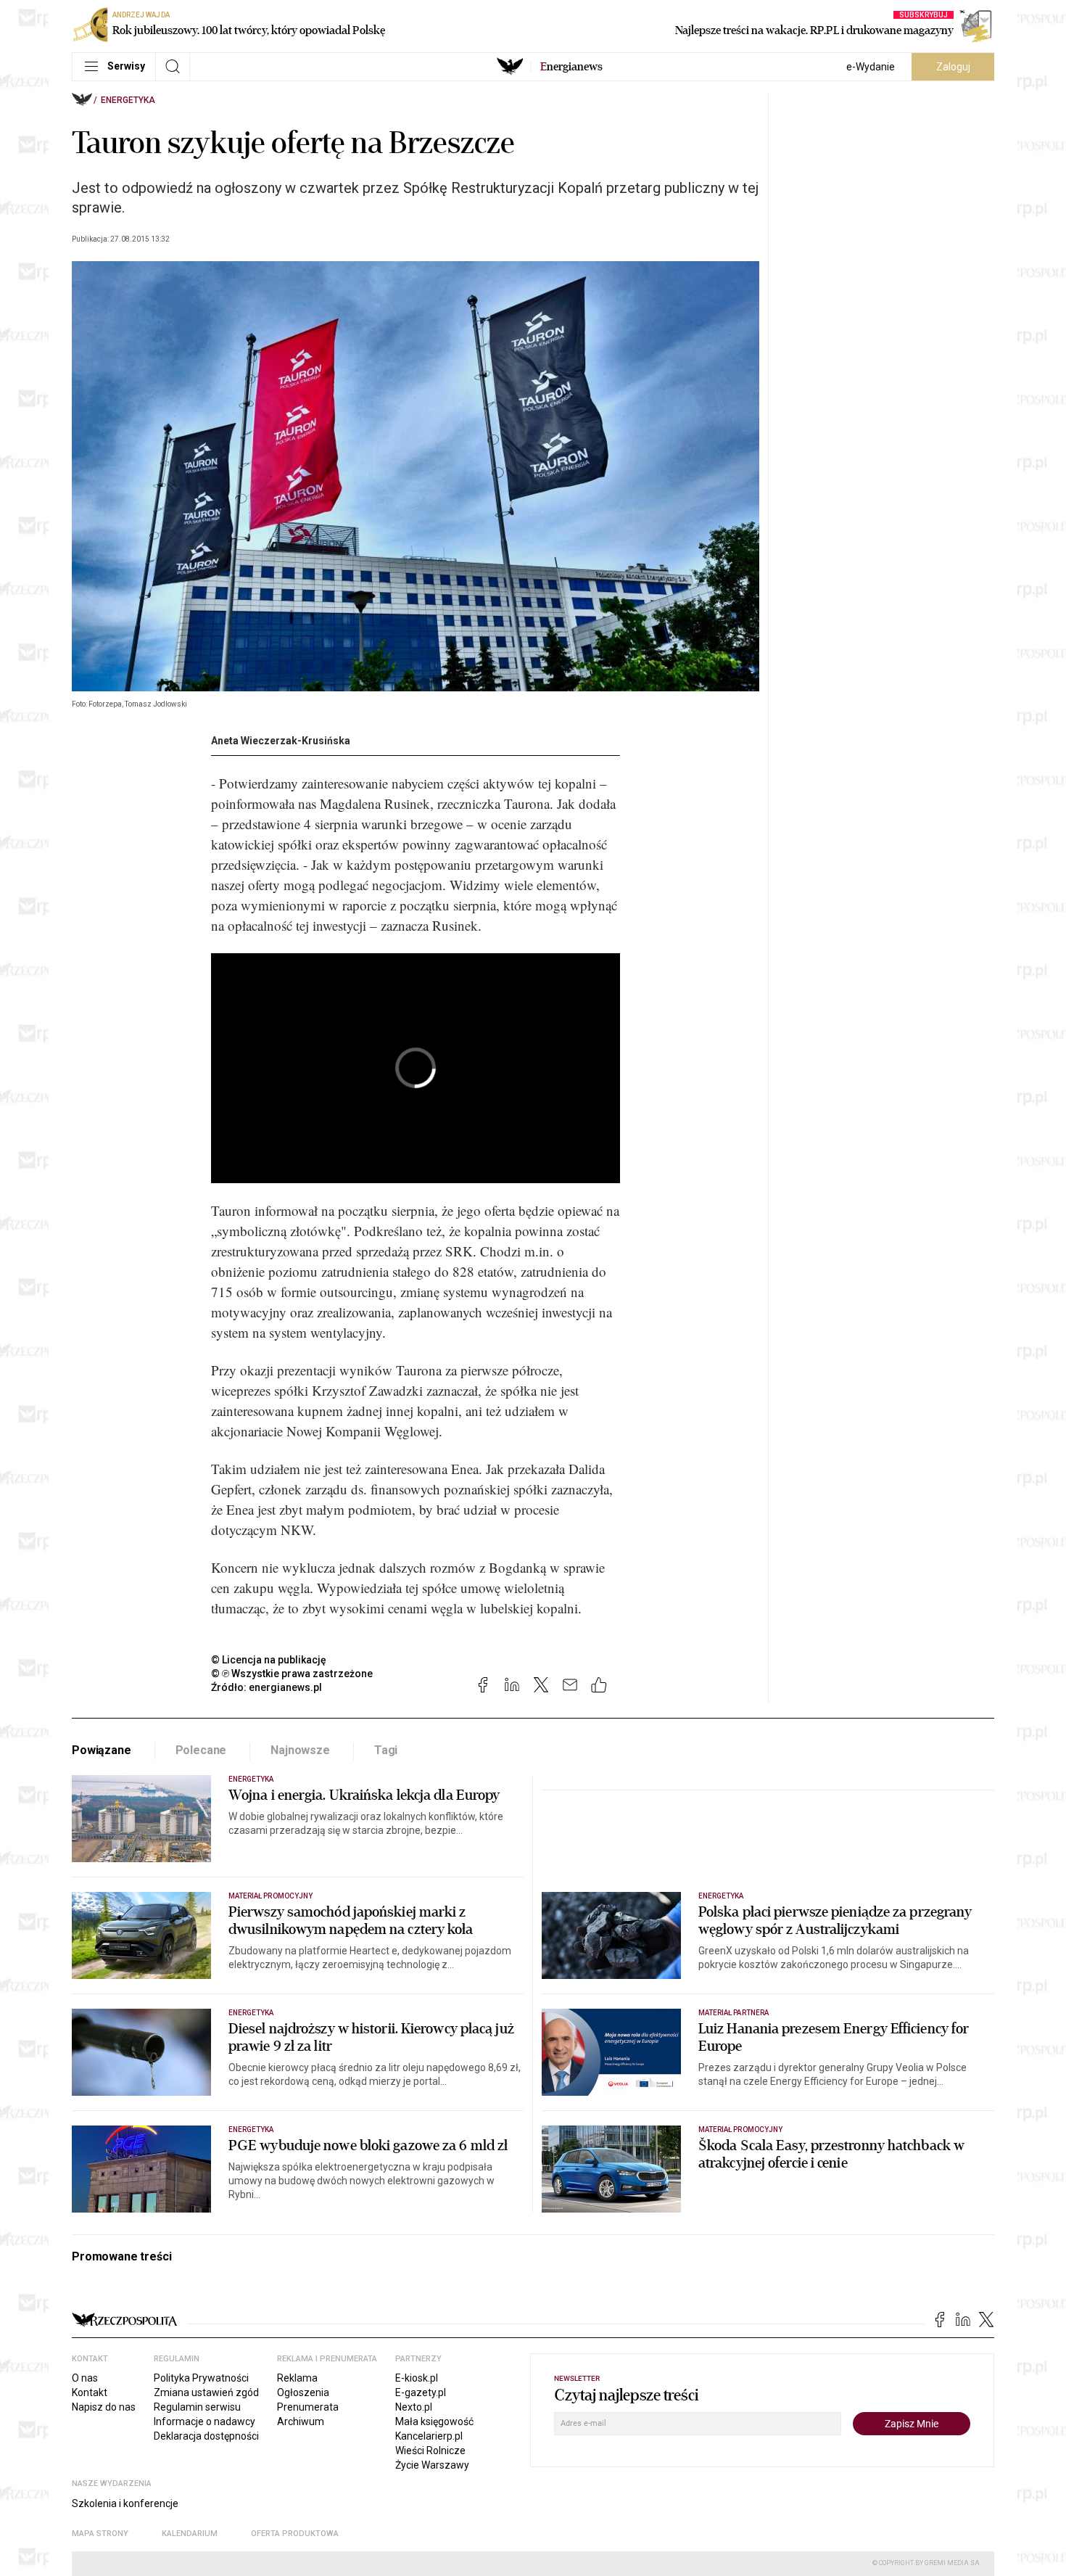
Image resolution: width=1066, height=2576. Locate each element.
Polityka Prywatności (201, 2378)
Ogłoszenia (303, 2392)
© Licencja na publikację (269, 1660)
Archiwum (301, 2421)
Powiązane (102, 1750)
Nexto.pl (414, 2407)
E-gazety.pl (421, 2392)
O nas (85, 2378)
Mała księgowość (434, 2421)
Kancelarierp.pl (429, 2436)
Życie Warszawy (432, 2465)
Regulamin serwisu (197, 2407)
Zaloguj (953, 67)
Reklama (297, 2378)
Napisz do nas (104, 2407)
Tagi (386, 1750)
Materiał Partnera (734, 2013)
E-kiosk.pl (417, 2378)
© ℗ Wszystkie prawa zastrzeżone (292, 1674)
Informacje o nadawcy (204, 2421)
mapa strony (100, 2534)
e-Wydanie (871, 67)
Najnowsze (300, 1750)
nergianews (571, 67)
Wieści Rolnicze (430, 2451)
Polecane (201, 1750)
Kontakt (90, 2392)
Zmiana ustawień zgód (206, 2392)
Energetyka (128, 100)
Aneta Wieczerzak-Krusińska (281, 741)
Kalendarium (190, 2534)
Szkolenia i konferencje (125, 2503)
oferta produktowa (295, 2534)
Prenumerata (308, 2407)
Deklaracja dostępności (206, 2436)
